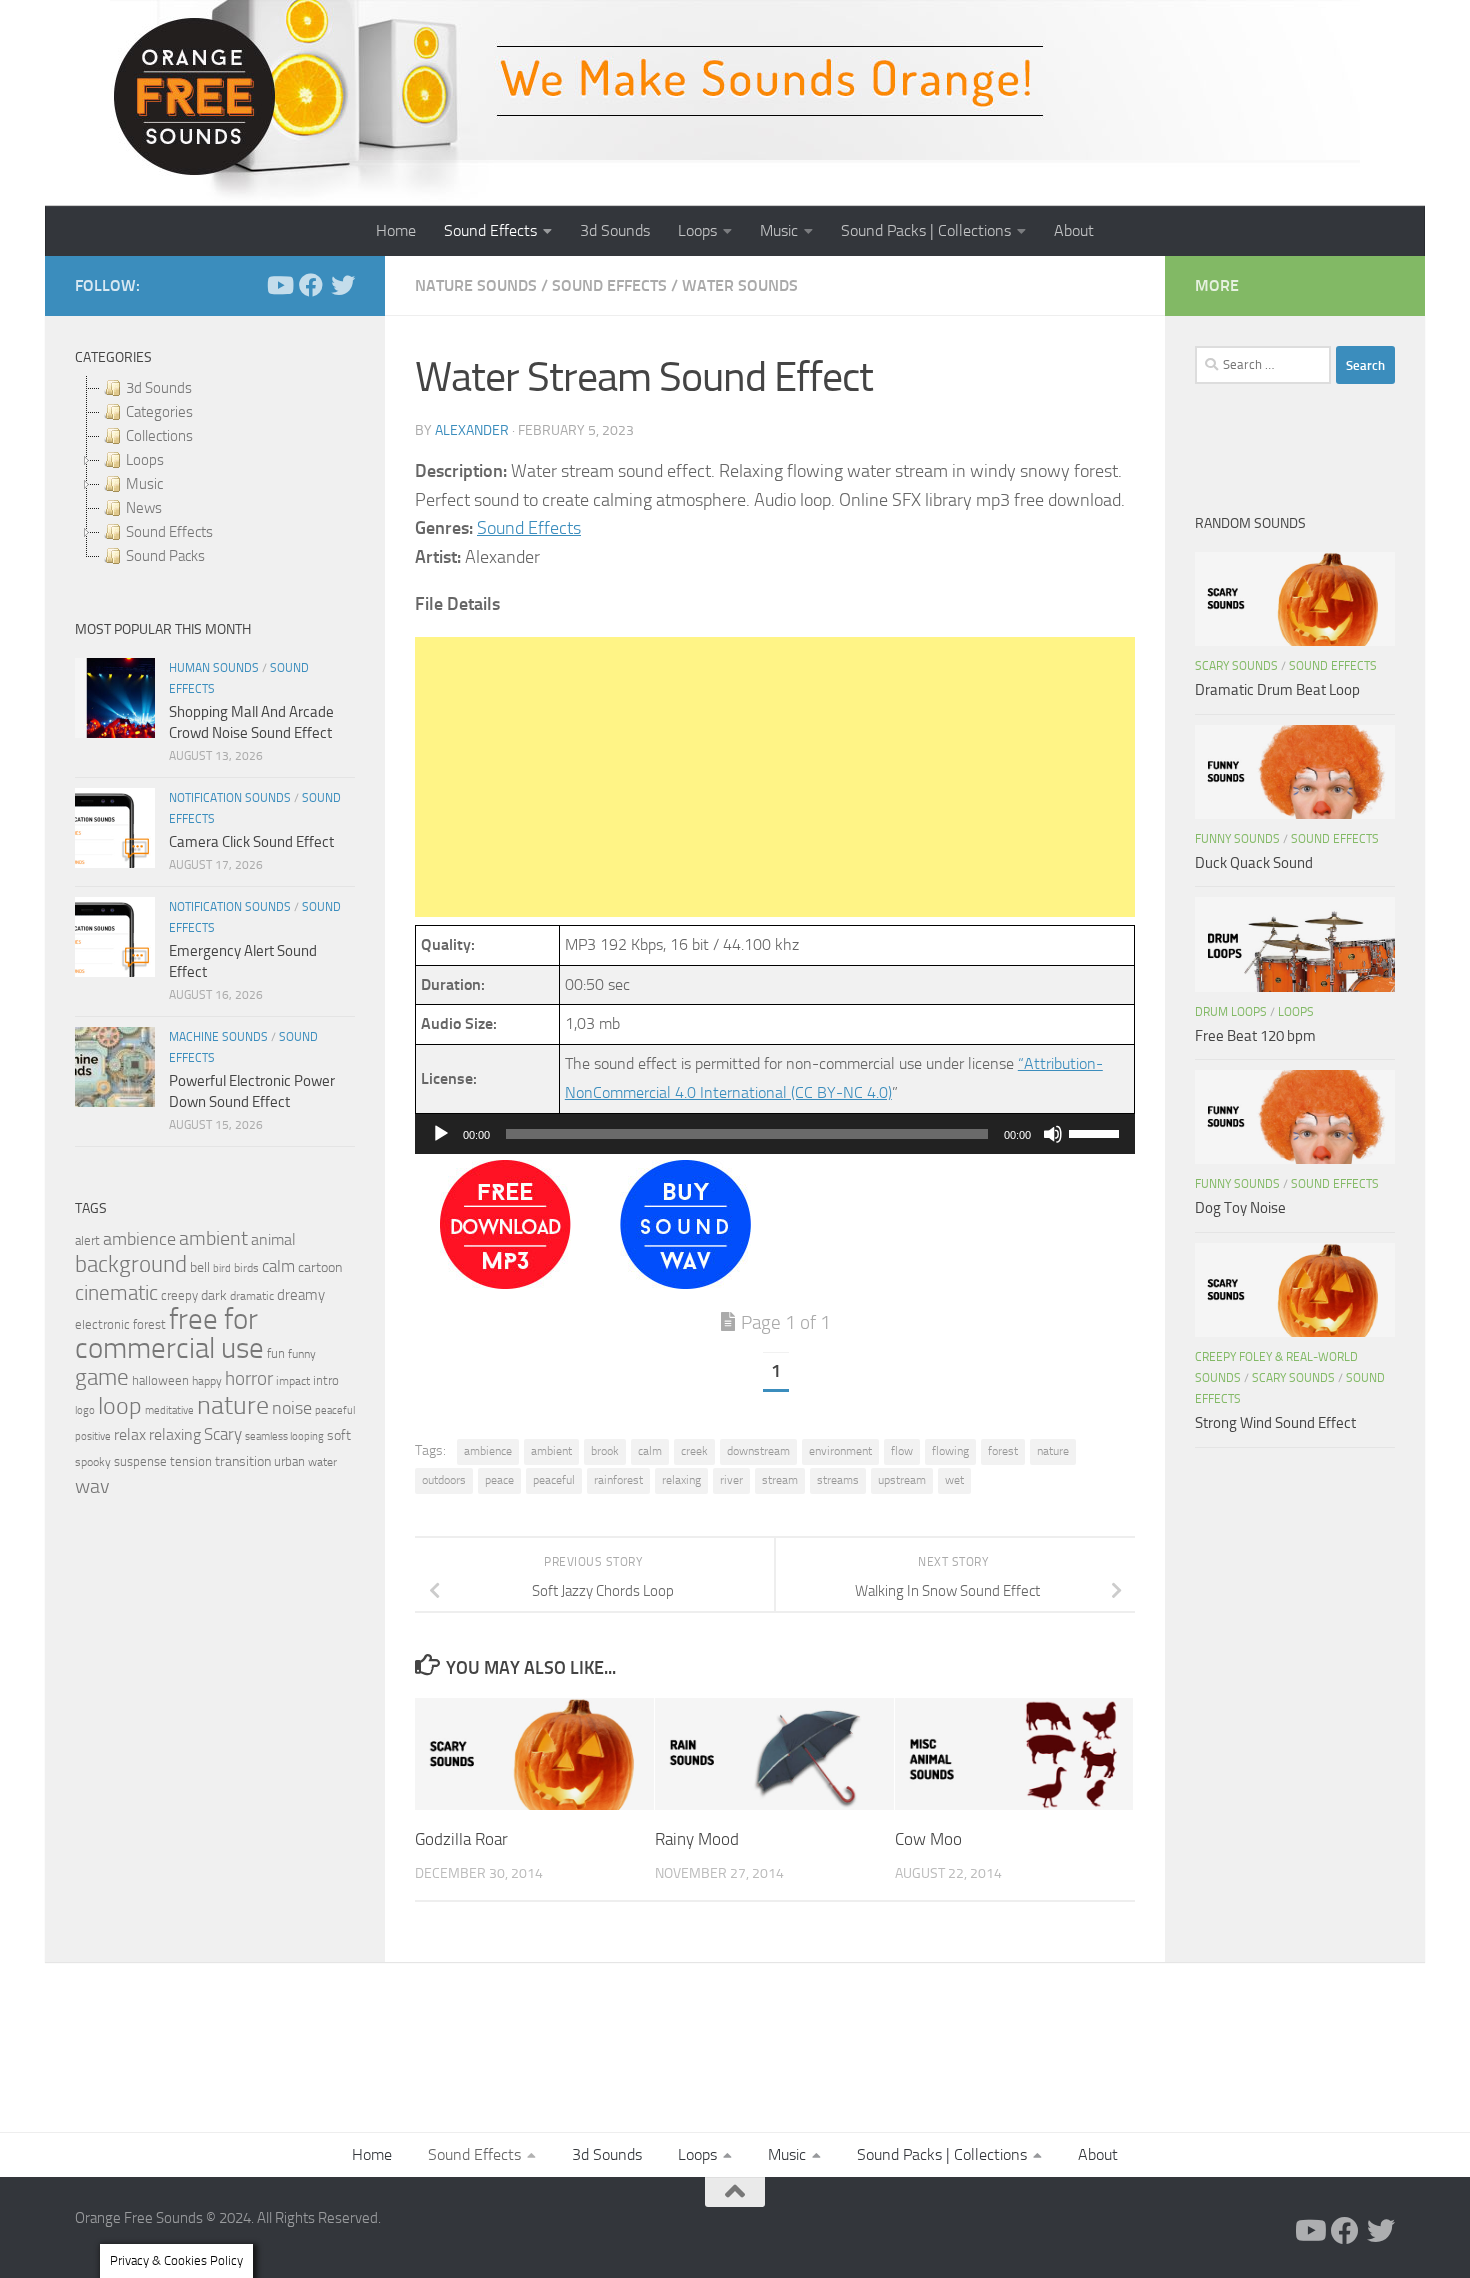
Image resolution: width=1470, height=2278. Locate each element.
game (102, 1377)
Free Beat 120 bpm (1255, 1036)
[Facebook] (311, 285)
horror (249, 1379)
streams (838, 1480)
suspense (140, 1461)
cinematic (116, 1293)
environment (840, 1451)
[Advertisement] (775, 777)
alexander (472, 430)
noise (292, 1408)
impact (293, 1381)
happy (207, 1381)
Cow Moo (928, 1838)
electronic (102, 1324)
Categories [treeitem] (159, 412)
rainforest (618, 1480)
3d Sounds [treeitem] (159, 388)
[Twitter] (343, 285)
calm (650, 1451)
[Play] (441, 1134)
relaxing (681, 1480)
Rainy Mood (697, 1838)
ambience (488, 1451)
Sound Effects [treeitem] (169, 532)
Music (779, 230)
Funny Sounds (1237, 839)
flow (902, 1451)
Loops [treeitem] (145, 460)
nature (1053, 1451)
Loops (697, 230)
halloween (160, 1380)
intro (326, 1380)
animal (273, 1239)
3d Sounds (615, 230)
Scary (223, 1434)
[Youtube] (279, 285)
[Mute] (1053, 1134)
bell (200, 1267)
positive (93, 1436)
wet (954, 1480)
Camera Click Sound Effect (251, 842)
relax (130, 1434)
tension (191, 1461)
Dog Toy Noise (1240, 1208)
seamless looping (284, 1436)
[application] (775, 1134)
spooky (93, 1462)
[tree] (215, 472)
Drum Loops (1231, 1012)
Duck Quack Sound (1254, 863)
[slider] (1097, 1132)
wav (92, 1486)
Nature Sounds (476, 285)
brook (605, 1451)
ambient (551, 1451)
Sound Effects (490, 230)
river (731, 1480)
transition (243, 1461)
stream (780, 1480)
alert (87, 1240)
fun (276, 1353)
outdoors (444, 1480)
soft (339, 1435)
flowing (950, 1451)
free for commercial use (169, 1334)
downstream (758, 1451)
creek (694, 1451)
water (322, 1462)
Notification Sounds (230, 798)
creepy (179, 1295)
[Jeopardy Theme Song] (505, 1283)
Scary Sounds (1236, 666)
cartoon (320, 1267)
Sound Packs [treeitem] (165, 556)
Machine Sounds (218, 1037)
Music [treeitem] (144, 484)
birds (246, 1268)
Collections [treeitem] (159, 436)
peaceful (554, 1480)
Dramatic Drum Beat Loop (1277, 690)
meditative (169, 1410)
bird (222, 1268)
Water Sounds (740, 285)
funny (302, 1354)
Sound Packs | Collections (926, 230)
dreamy (301, 1295)
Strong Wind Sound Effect (1275, 1423)
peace (499, 1480)
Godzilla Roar (461, 1838)
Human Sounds (214, 668)
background (131, 1264)
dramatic (252, 1296)
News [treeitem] (144, 508)
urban (289, 1461)
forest (1003, 1451)
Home (396, 230)
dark (214, 1295)
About (1074, 230)
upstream (902, 1480)
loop (120, 1405)
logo (85, 1410)
